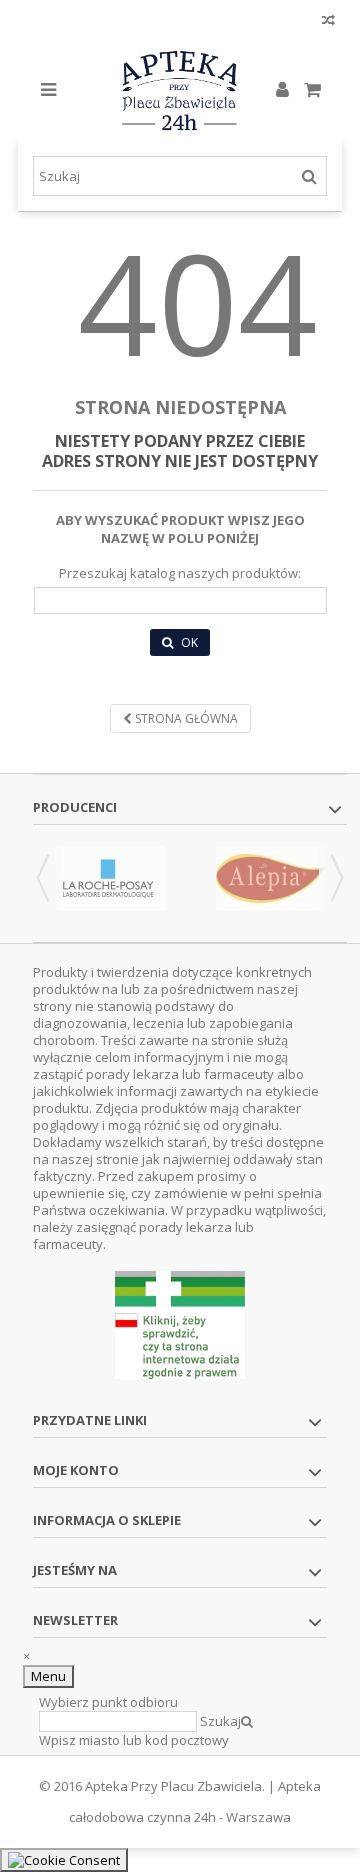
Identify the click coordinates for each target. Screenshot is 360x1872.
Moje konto (76, 1470)
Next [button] (337, 878)
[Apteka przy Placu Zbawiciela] (180, 90)
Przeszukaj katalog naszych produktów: (180, 573)
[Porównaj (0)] (328, 22)
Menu (48, 1676)
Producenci (75, 807)
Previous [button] (43, 878)
